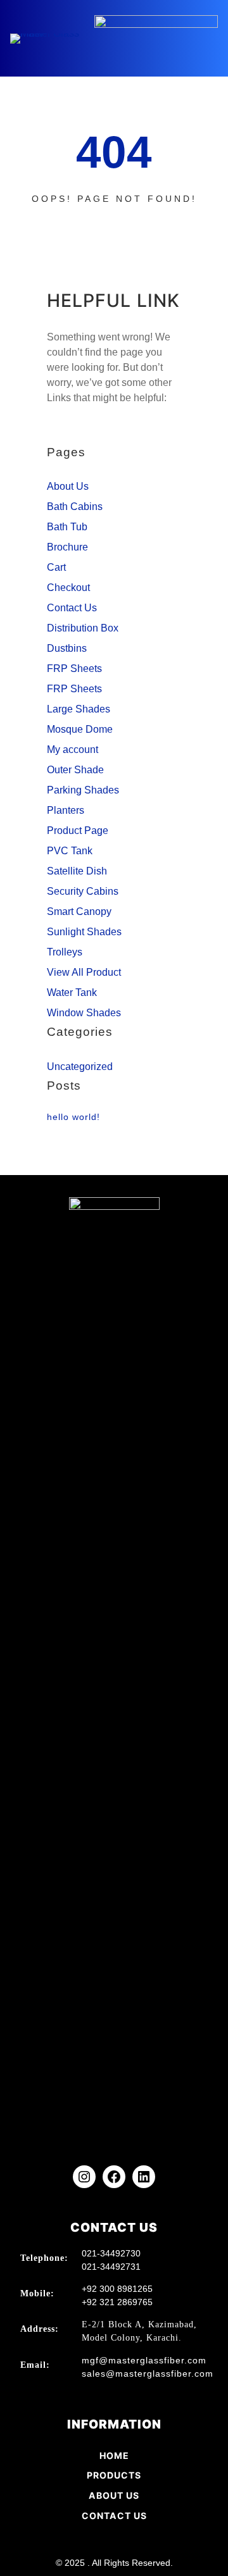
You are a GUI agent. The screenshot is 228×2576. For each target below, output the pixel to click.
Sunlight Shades (84, 932)
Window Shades (84, 1013)
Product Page (78, 831)
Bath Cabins (75, 507)
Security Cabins (83, 891)
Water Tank (72, 992)
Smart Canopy (79, 912)
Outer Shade (75, 770)
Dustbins (67, 648)
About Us (68, 486)
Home (114, 2455)
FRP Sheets (74, 669)
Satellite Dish (77, 871)
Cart (56, 567)
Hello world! (73, 1117)
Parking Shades (83, 790)
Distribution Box (83, 628)
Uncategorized (80, 1067)
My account (73, 750)
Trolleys (65, 952)
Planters (66, 810)
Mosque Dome (80, 729)
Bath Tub (67, 527)
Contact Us (72, 608)
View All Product (84, 972)
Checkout (68, 588)
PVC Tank (70, 851)
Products (114, 2475)
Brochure (67, 547)
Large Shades (79, 709)
